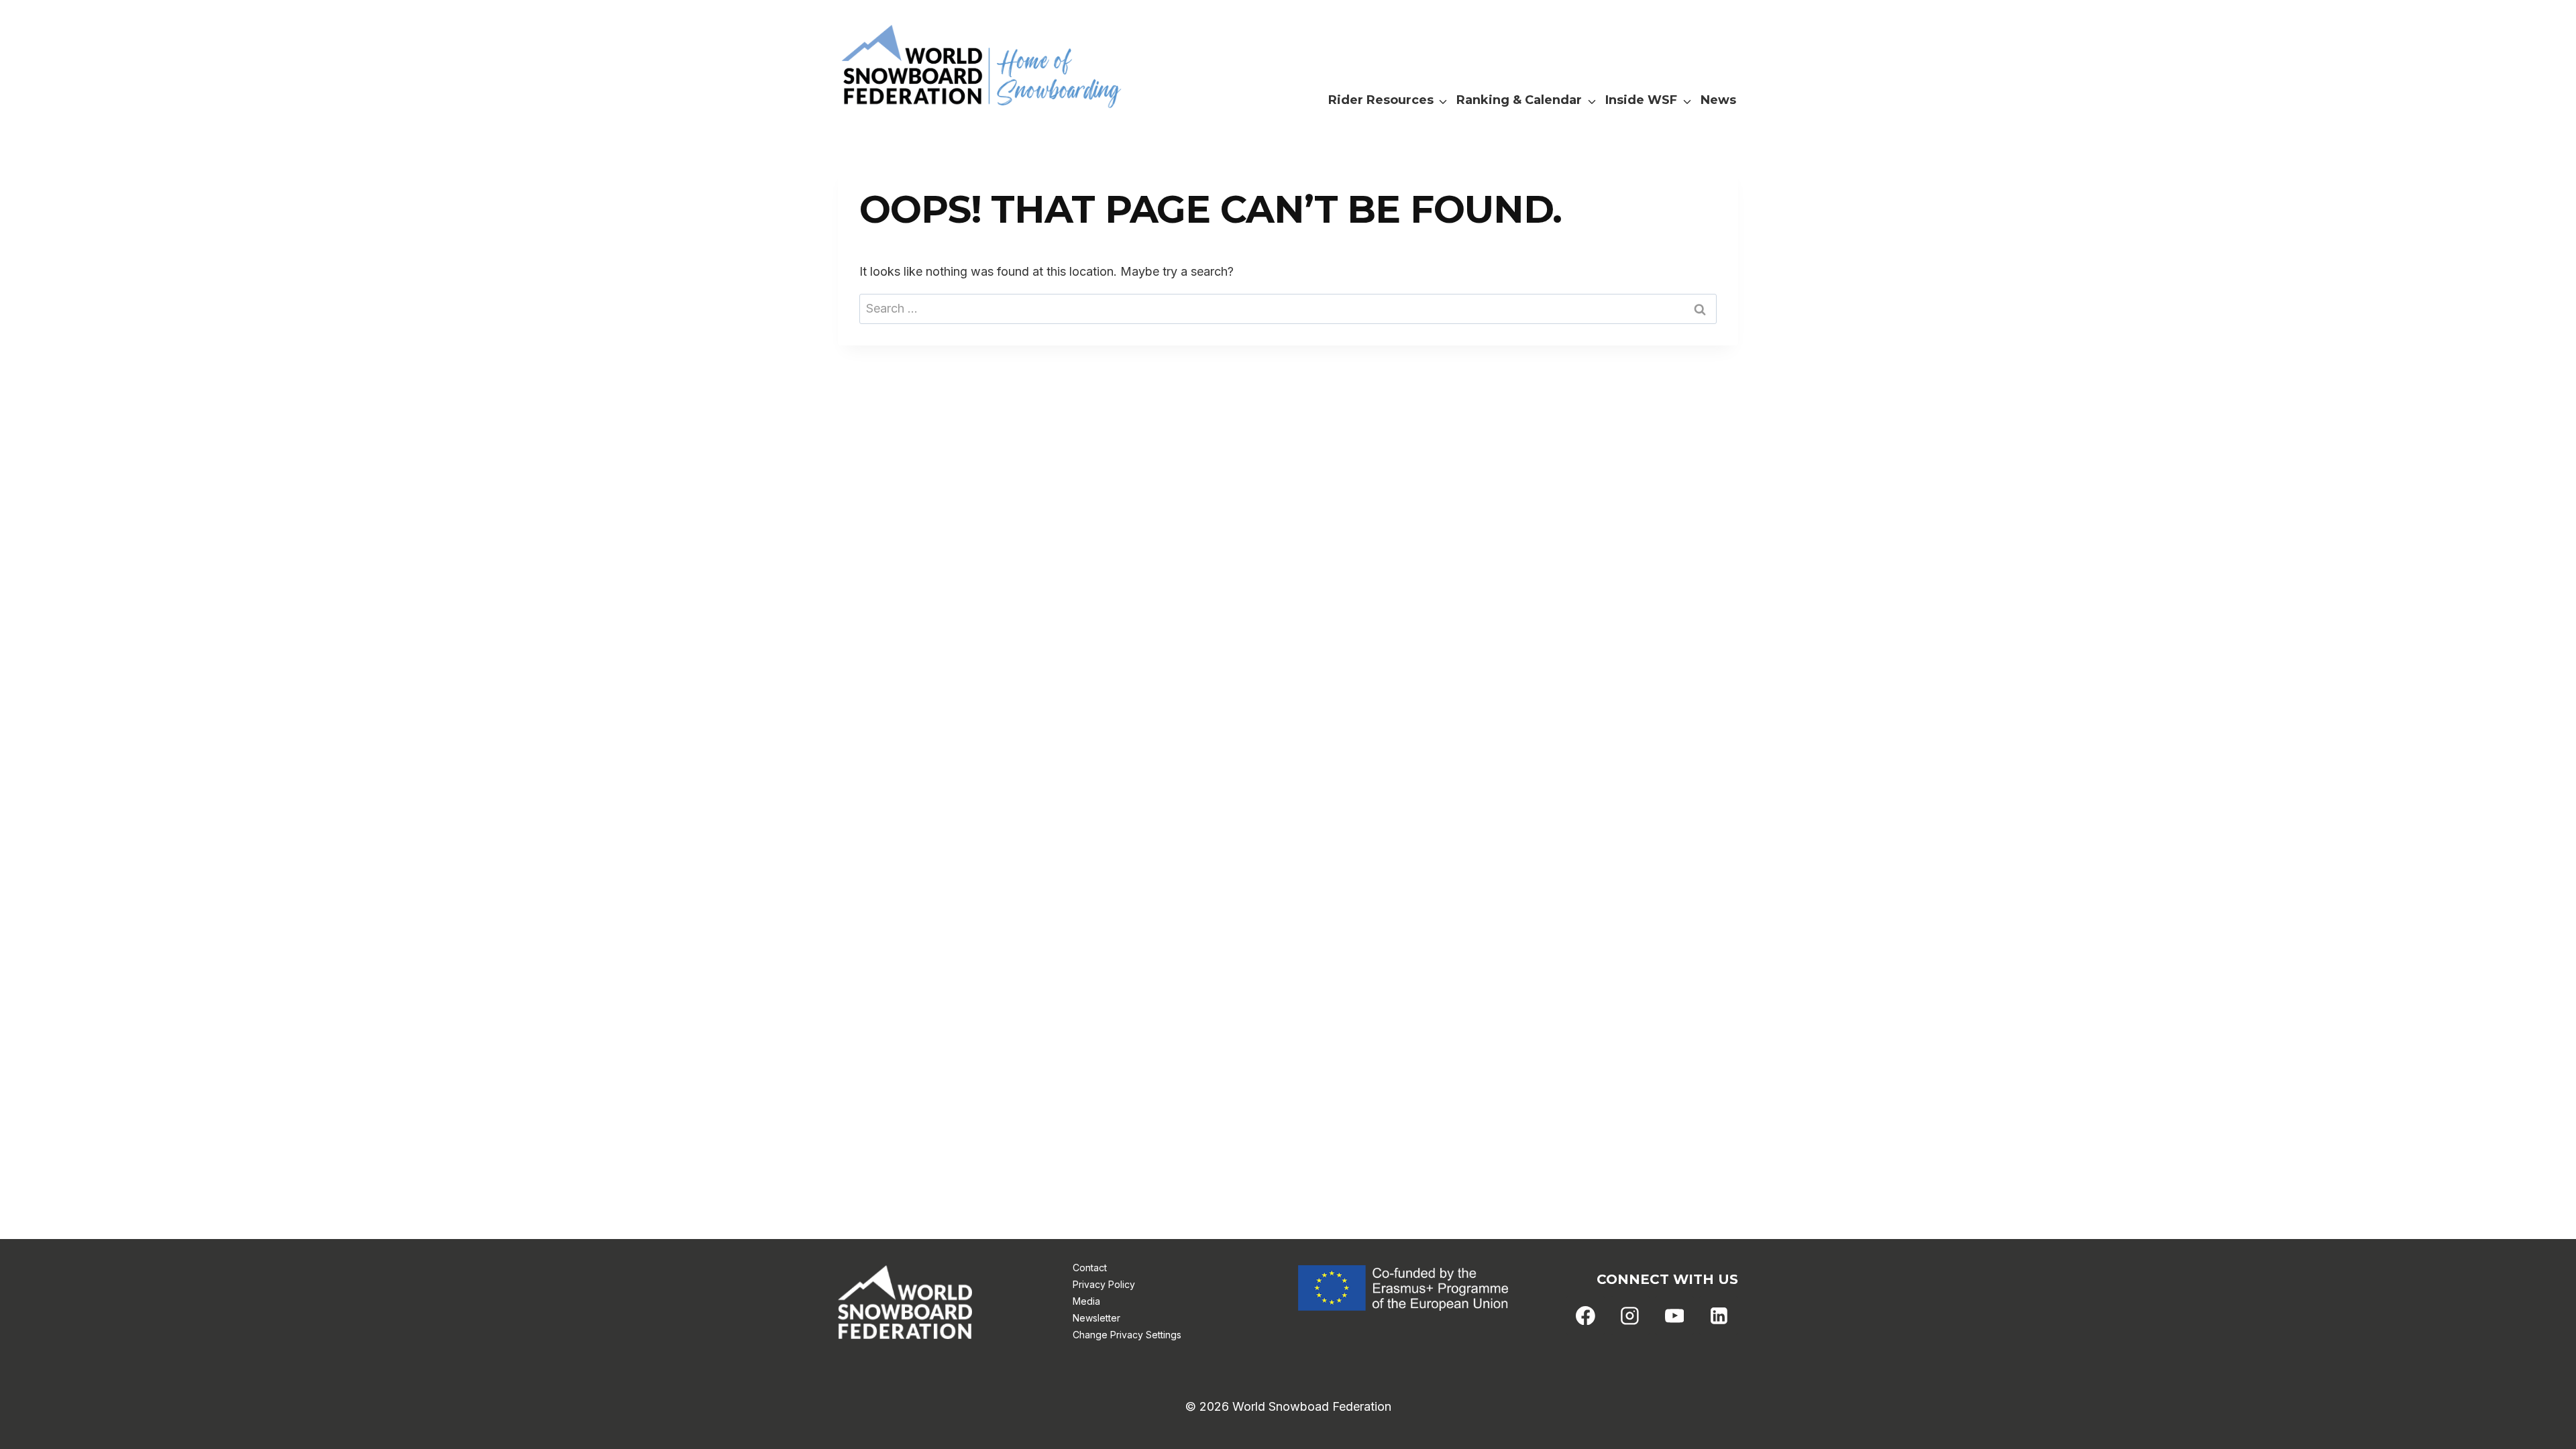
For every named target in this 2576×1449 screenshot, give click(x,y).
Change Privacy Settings (1127, 1335)
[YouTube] (1674, 1316)
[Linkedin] (1719, 1316)
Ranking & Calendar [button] (1519, 100)
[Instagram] (1630, 1316)
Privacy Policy (1104, 1284)
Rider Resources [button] (1381, 100)
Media (1086, 1301)
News (1718, 100)
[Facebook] (1586, 1316)
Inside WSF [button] (1641, 100)
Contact (1090, 1268)
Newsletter (1096, 1318)
